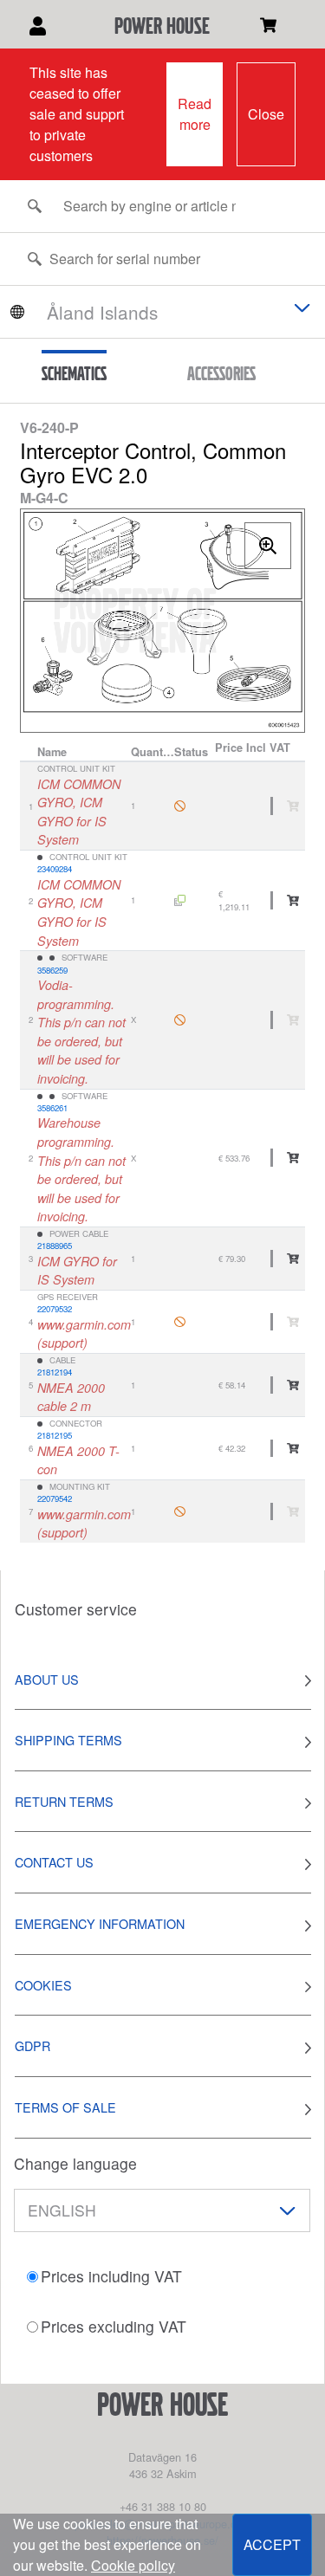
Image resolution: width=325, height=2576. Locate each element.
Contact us (54, 1862)
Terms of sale (65, 2107)
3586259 (52, 970)
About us (47, 1679)
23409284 (55, 869)
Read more (195, 114)
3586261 (52, 1108)
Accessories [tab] (221, 373)
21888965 (55, 1246)
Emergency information (100, 1923)
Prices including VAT (111, 2276)
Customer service (76, 1609)
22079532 (55, 1309)
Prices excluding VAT (114, 2326)
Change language (75, 2163)
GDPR (32, 2045)
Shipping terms (68, 1740)
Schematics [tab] (74, 373)
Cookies (43, 1985)
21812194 (55, 1372)
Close (266, 114)
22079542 (55, 1498)
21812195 (55, 1435)
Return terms (64, 1801)
